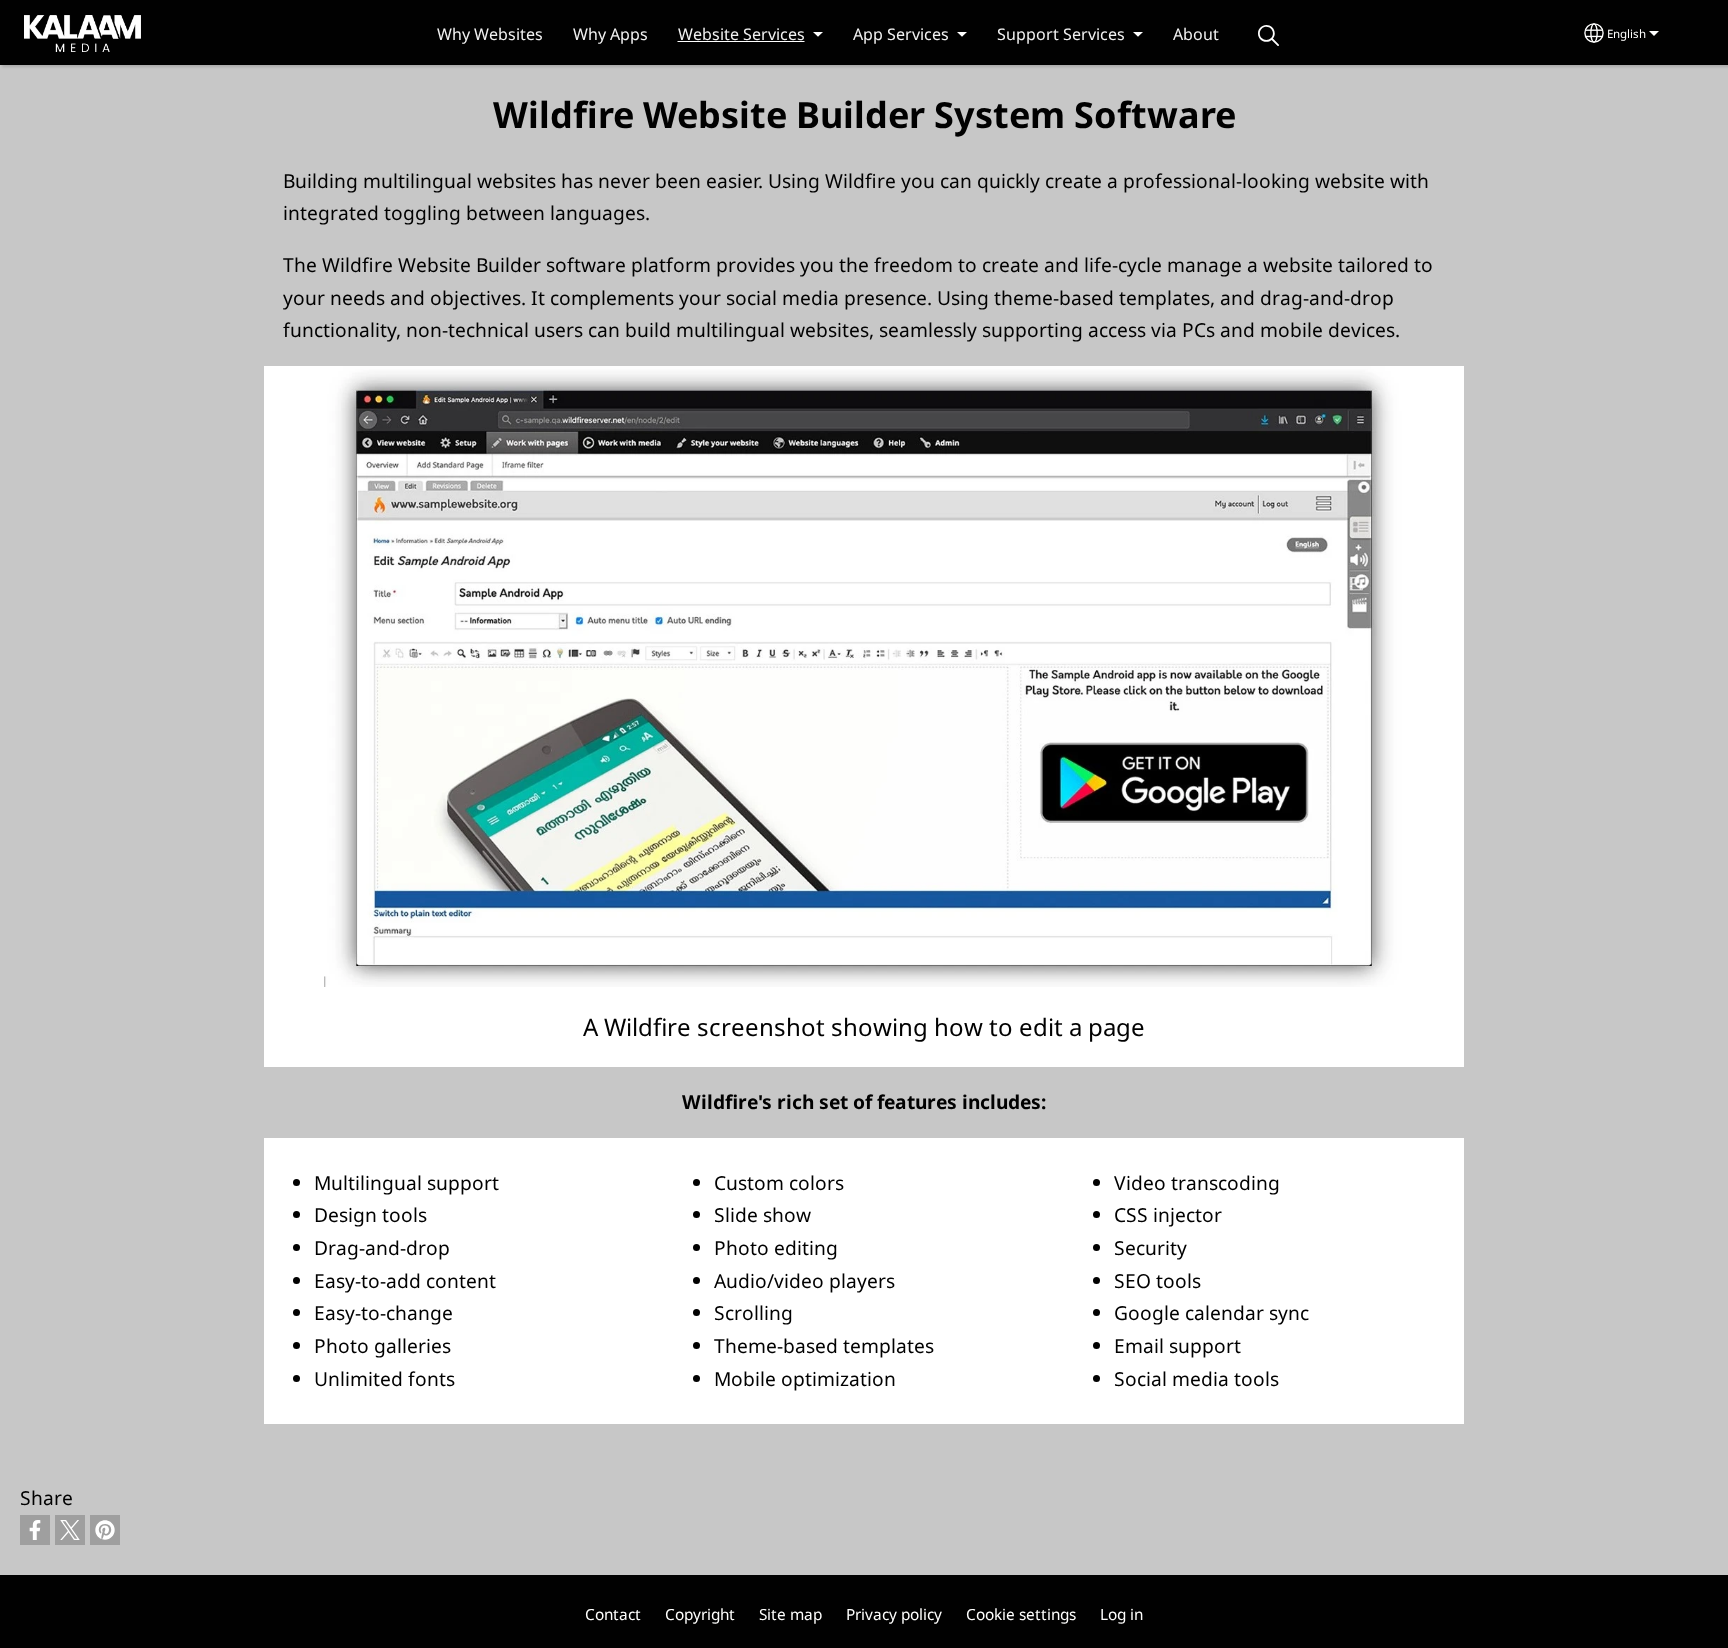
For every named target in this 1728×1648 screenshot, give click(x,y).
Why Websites (490, 34)
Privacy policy (894, 1614)
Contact (613, 1614)
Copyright (700, 1614)
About (1196, 34)
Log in (1121, 1614)
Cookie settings (1021, 1614)
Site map (790, 1614)
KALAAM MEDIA (63, 32)
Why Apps (610, 34)
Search (1269, 35)
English (1626, 33)
